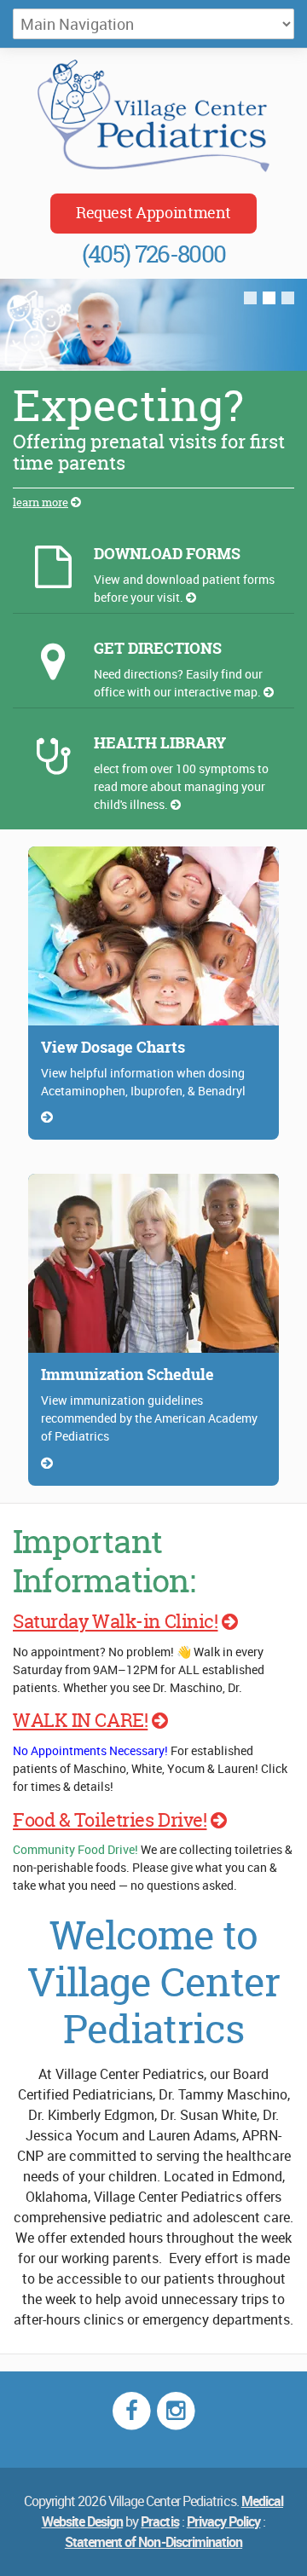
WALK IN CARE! (80, 1720)
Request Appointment (153, 213)
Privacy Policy (224, 2521)
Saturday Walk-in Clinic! (115, 1621)
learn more (41, 502)
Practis (159, 2521)
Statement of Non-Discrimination (153, 2542)
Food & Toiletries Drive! (110, 1820)
